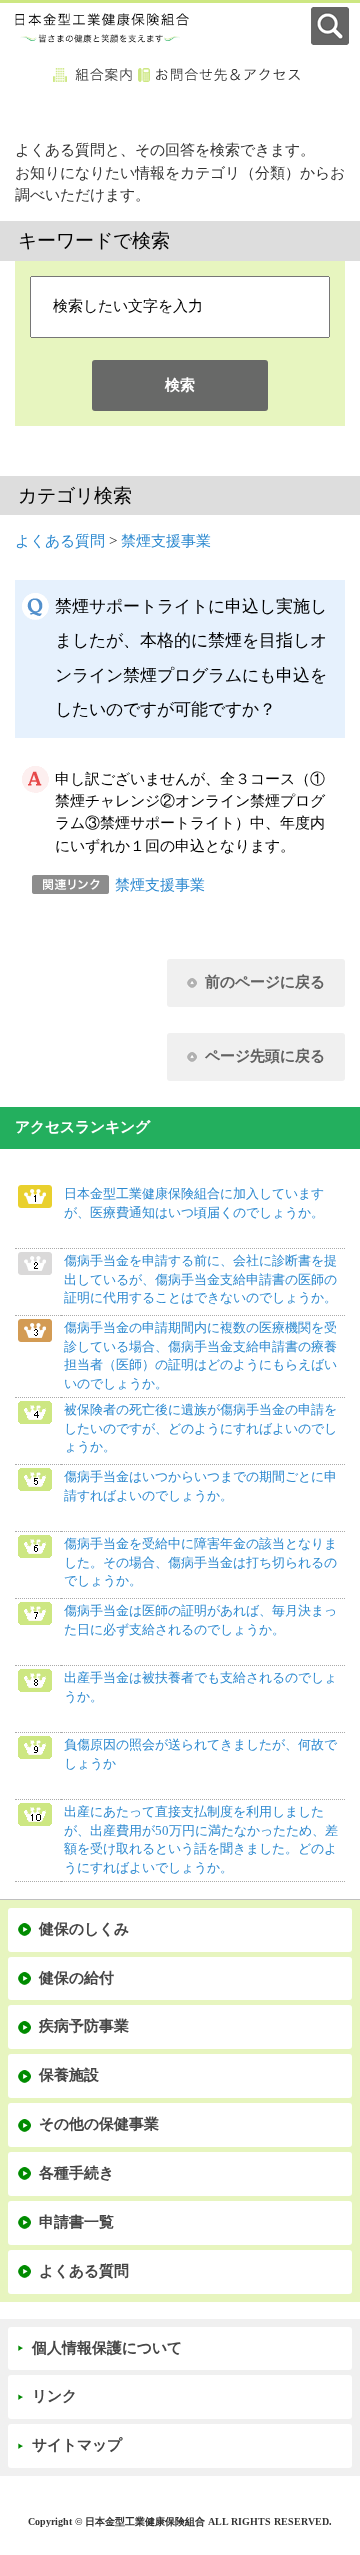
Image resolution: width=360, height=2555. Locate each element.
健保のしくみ (84, 1929)
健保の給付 (76, 1978)
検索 (180, 385)
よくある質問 (60, 541)
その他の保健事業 (99, 2124)
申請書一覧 (76, 2222)
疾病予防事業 (84, 2026)
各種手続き (76, 2173)
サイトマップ (77, 2445)
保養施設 (69, 2075)
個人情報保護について (107, 2348)
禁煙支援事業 (166, 541)
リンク (54, 2396)
